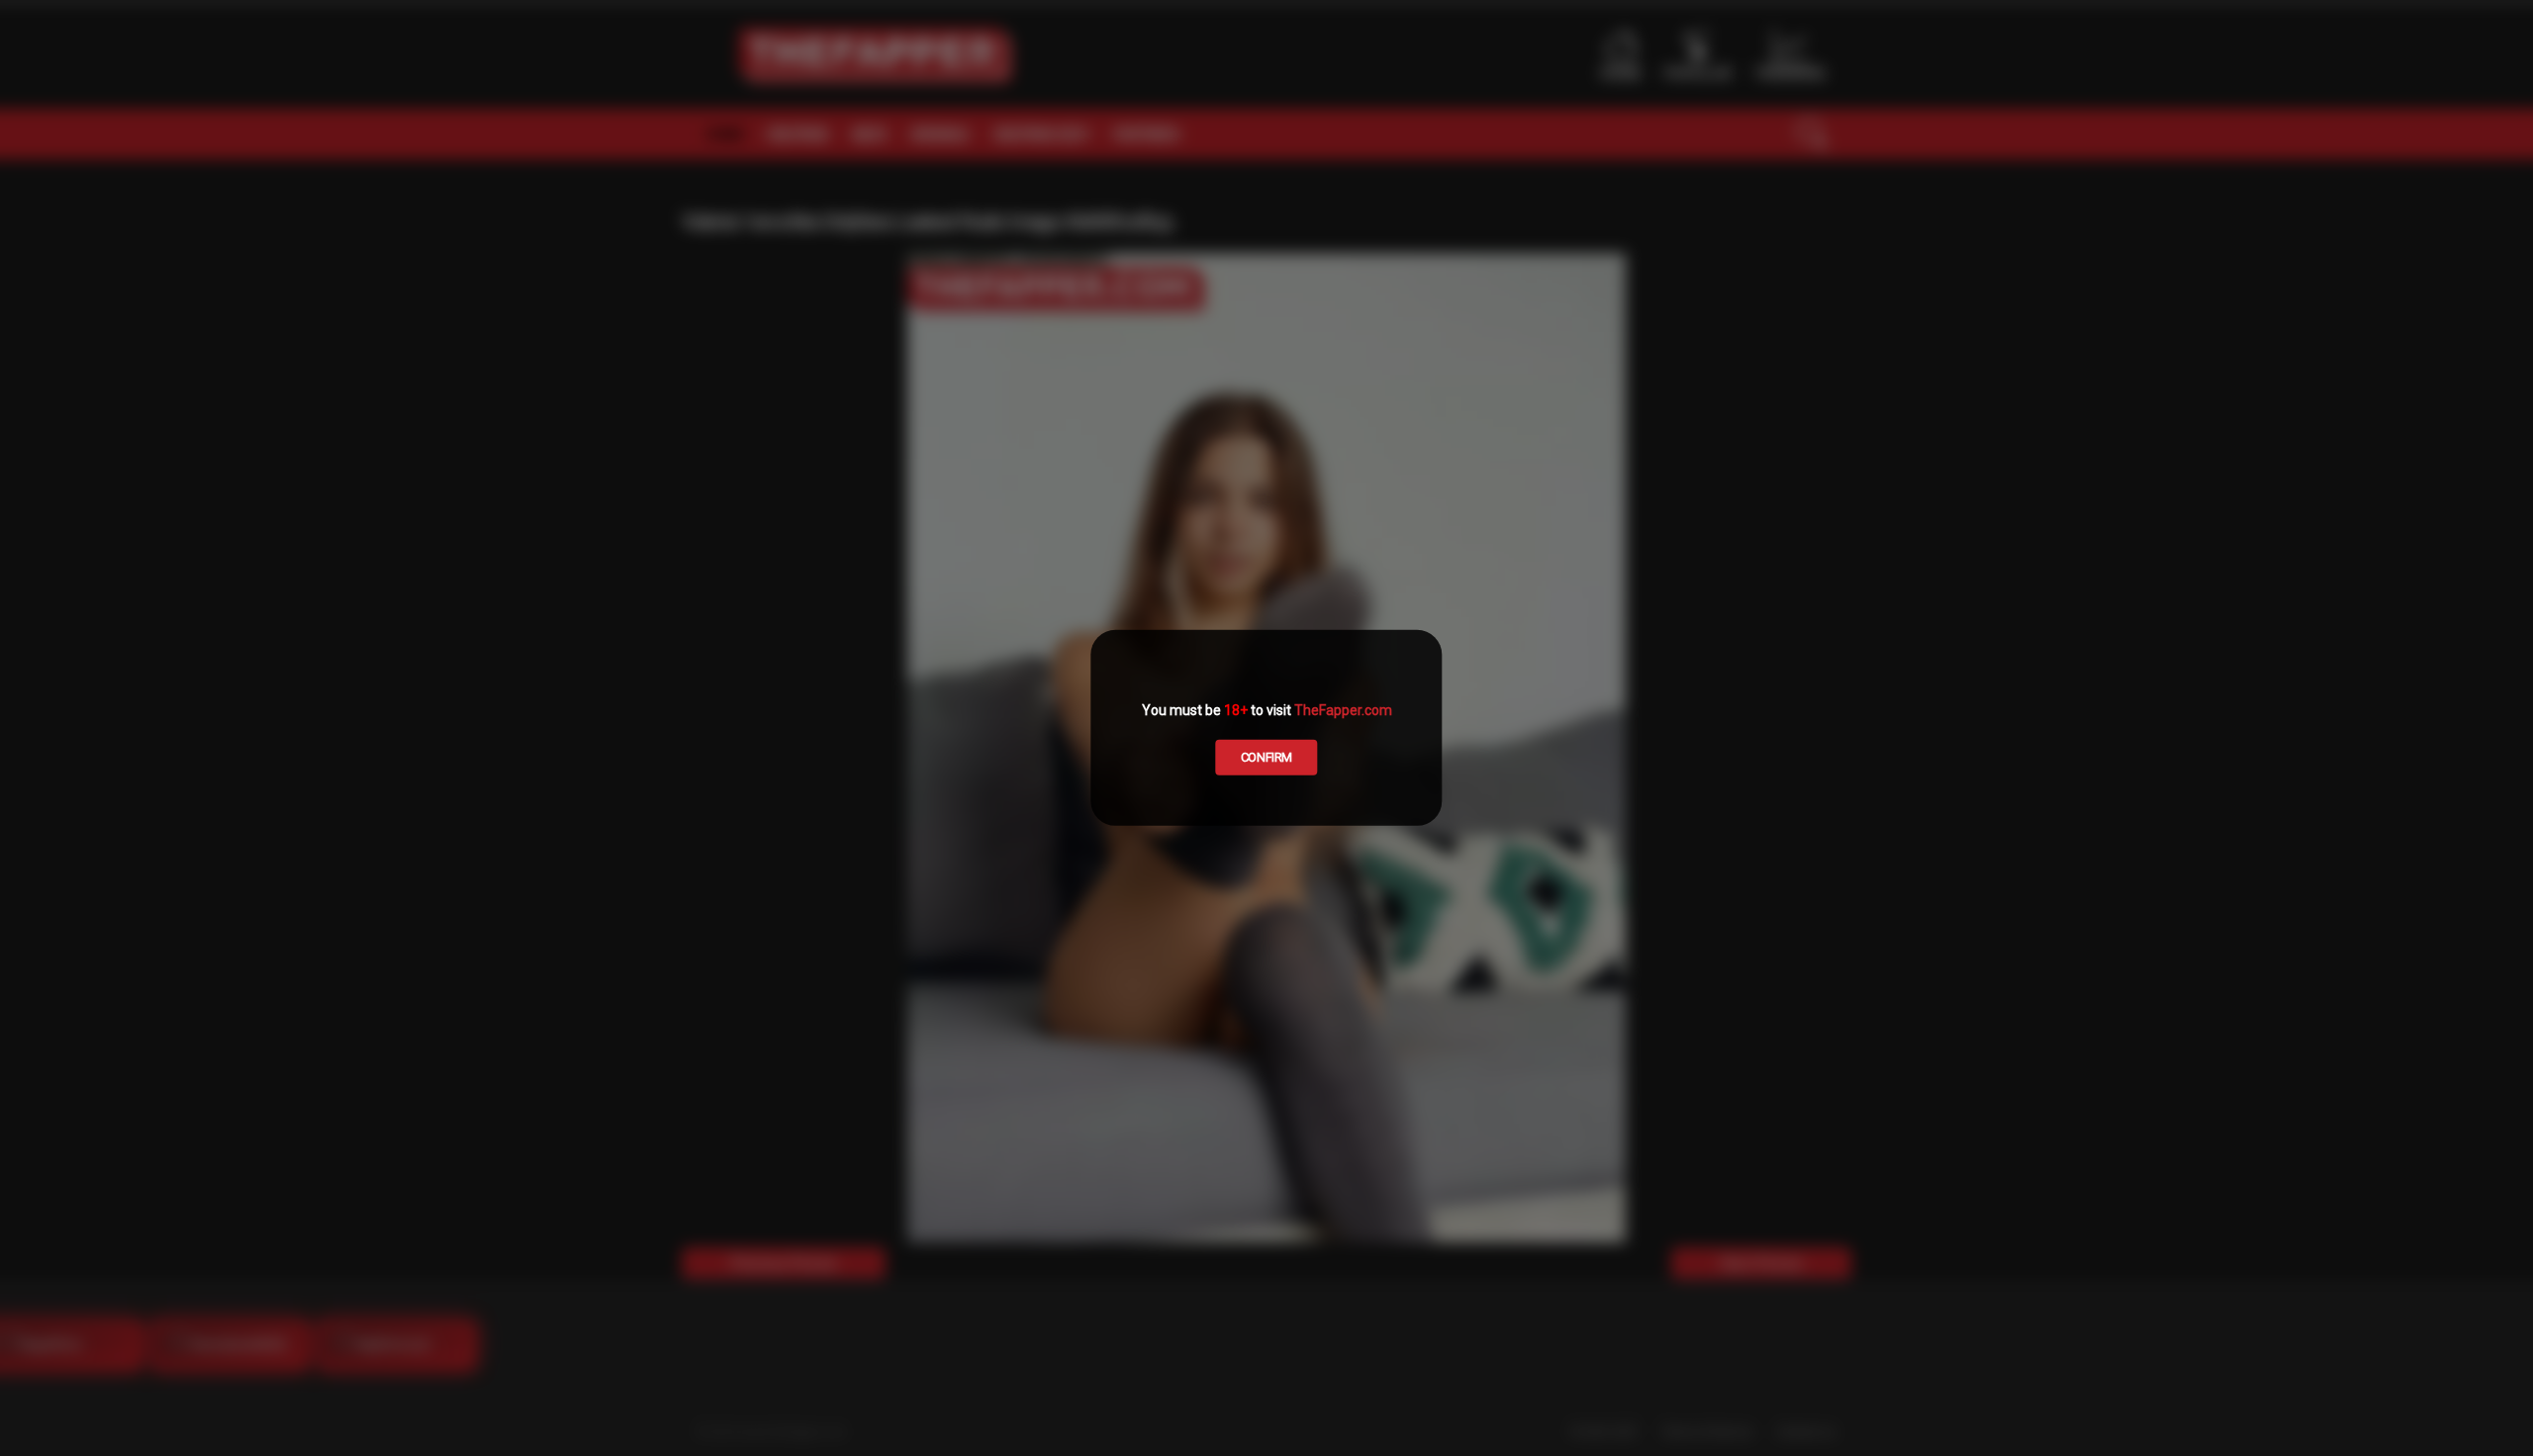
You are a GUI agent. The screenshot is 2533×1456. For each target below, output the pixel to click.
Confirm (1266, 757)
